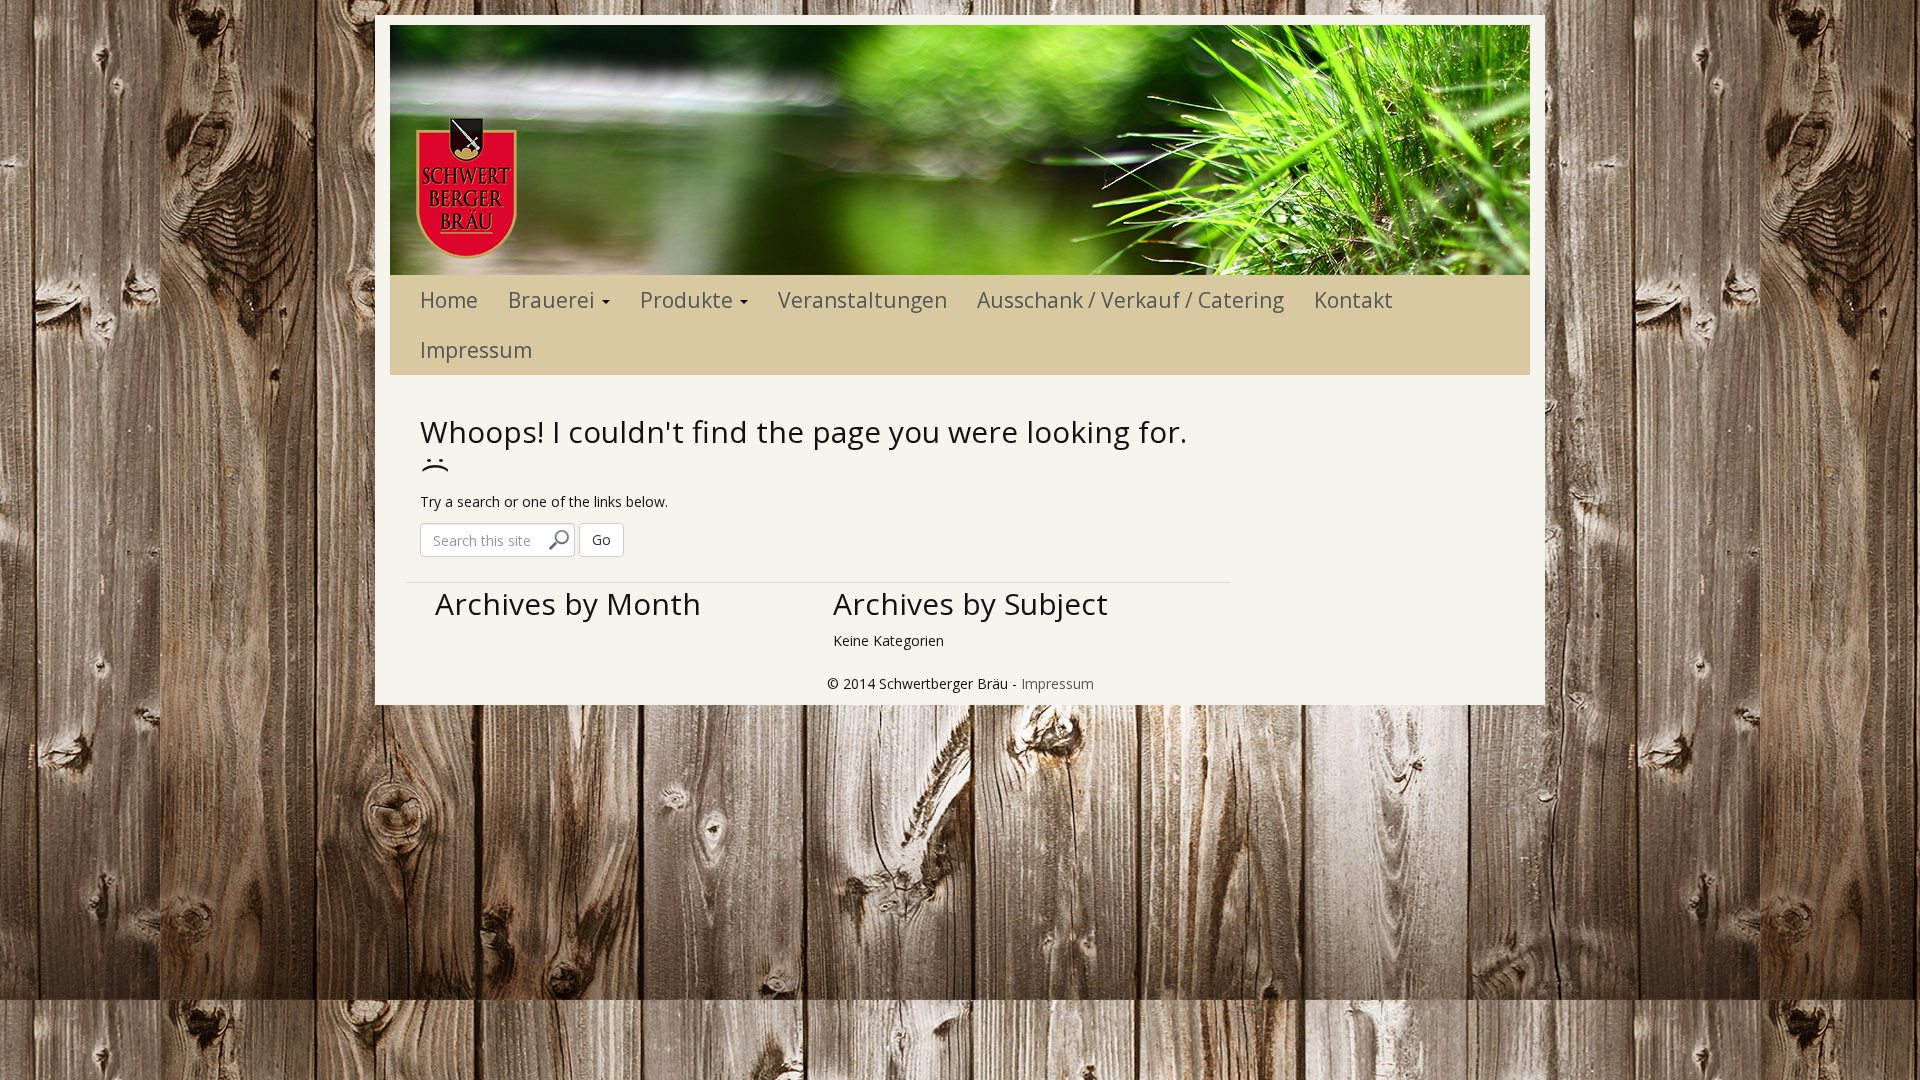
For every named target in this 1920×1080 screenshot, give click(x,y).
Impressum (476, 350)
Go (601, 539)
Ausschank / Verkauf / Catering (1130, 300)
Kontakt (1353, 300)
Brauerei (554, 300)
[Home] (960, 148)
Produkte (689, 300)
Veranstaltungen (862, 300)
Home (449, 300)
